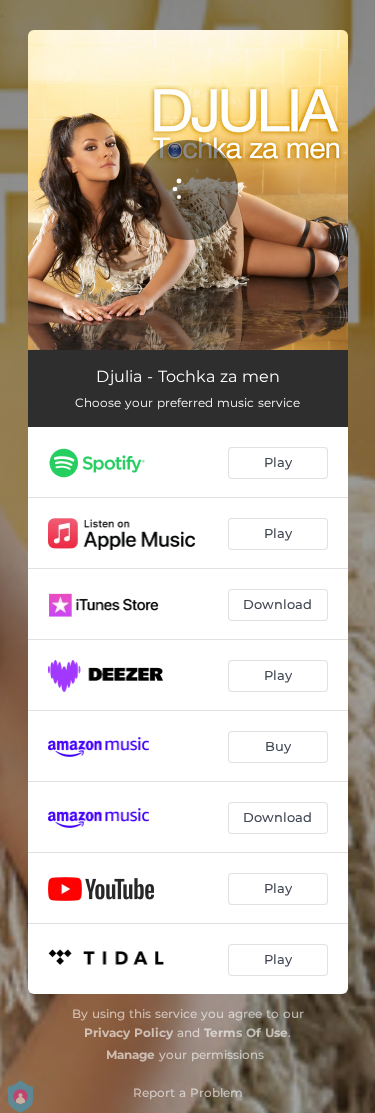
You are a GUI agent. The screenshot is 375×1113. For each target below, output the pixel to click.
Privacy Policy (128, 1032)
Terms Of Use (246, 1032)
